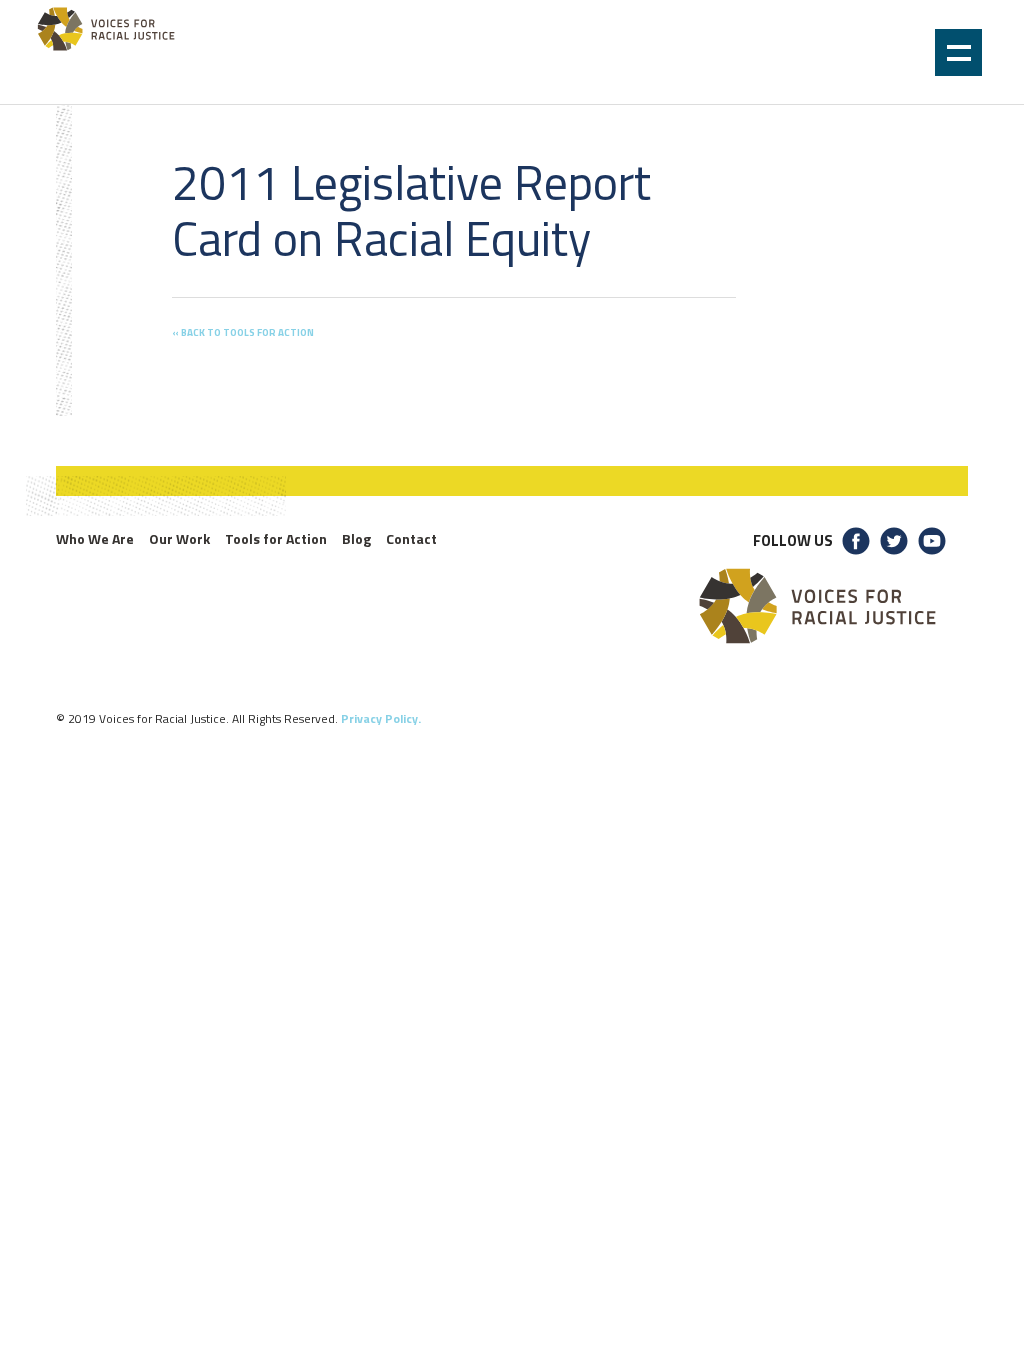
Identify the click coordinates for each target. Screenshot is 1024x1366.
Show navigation (958, 52)
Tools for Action (276, 538)
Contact (411, 538)
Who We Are (95, 538)
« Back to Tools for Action (243, 332)
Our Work (179, 538)
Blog (356, 538)
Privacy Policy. (381, 718)
